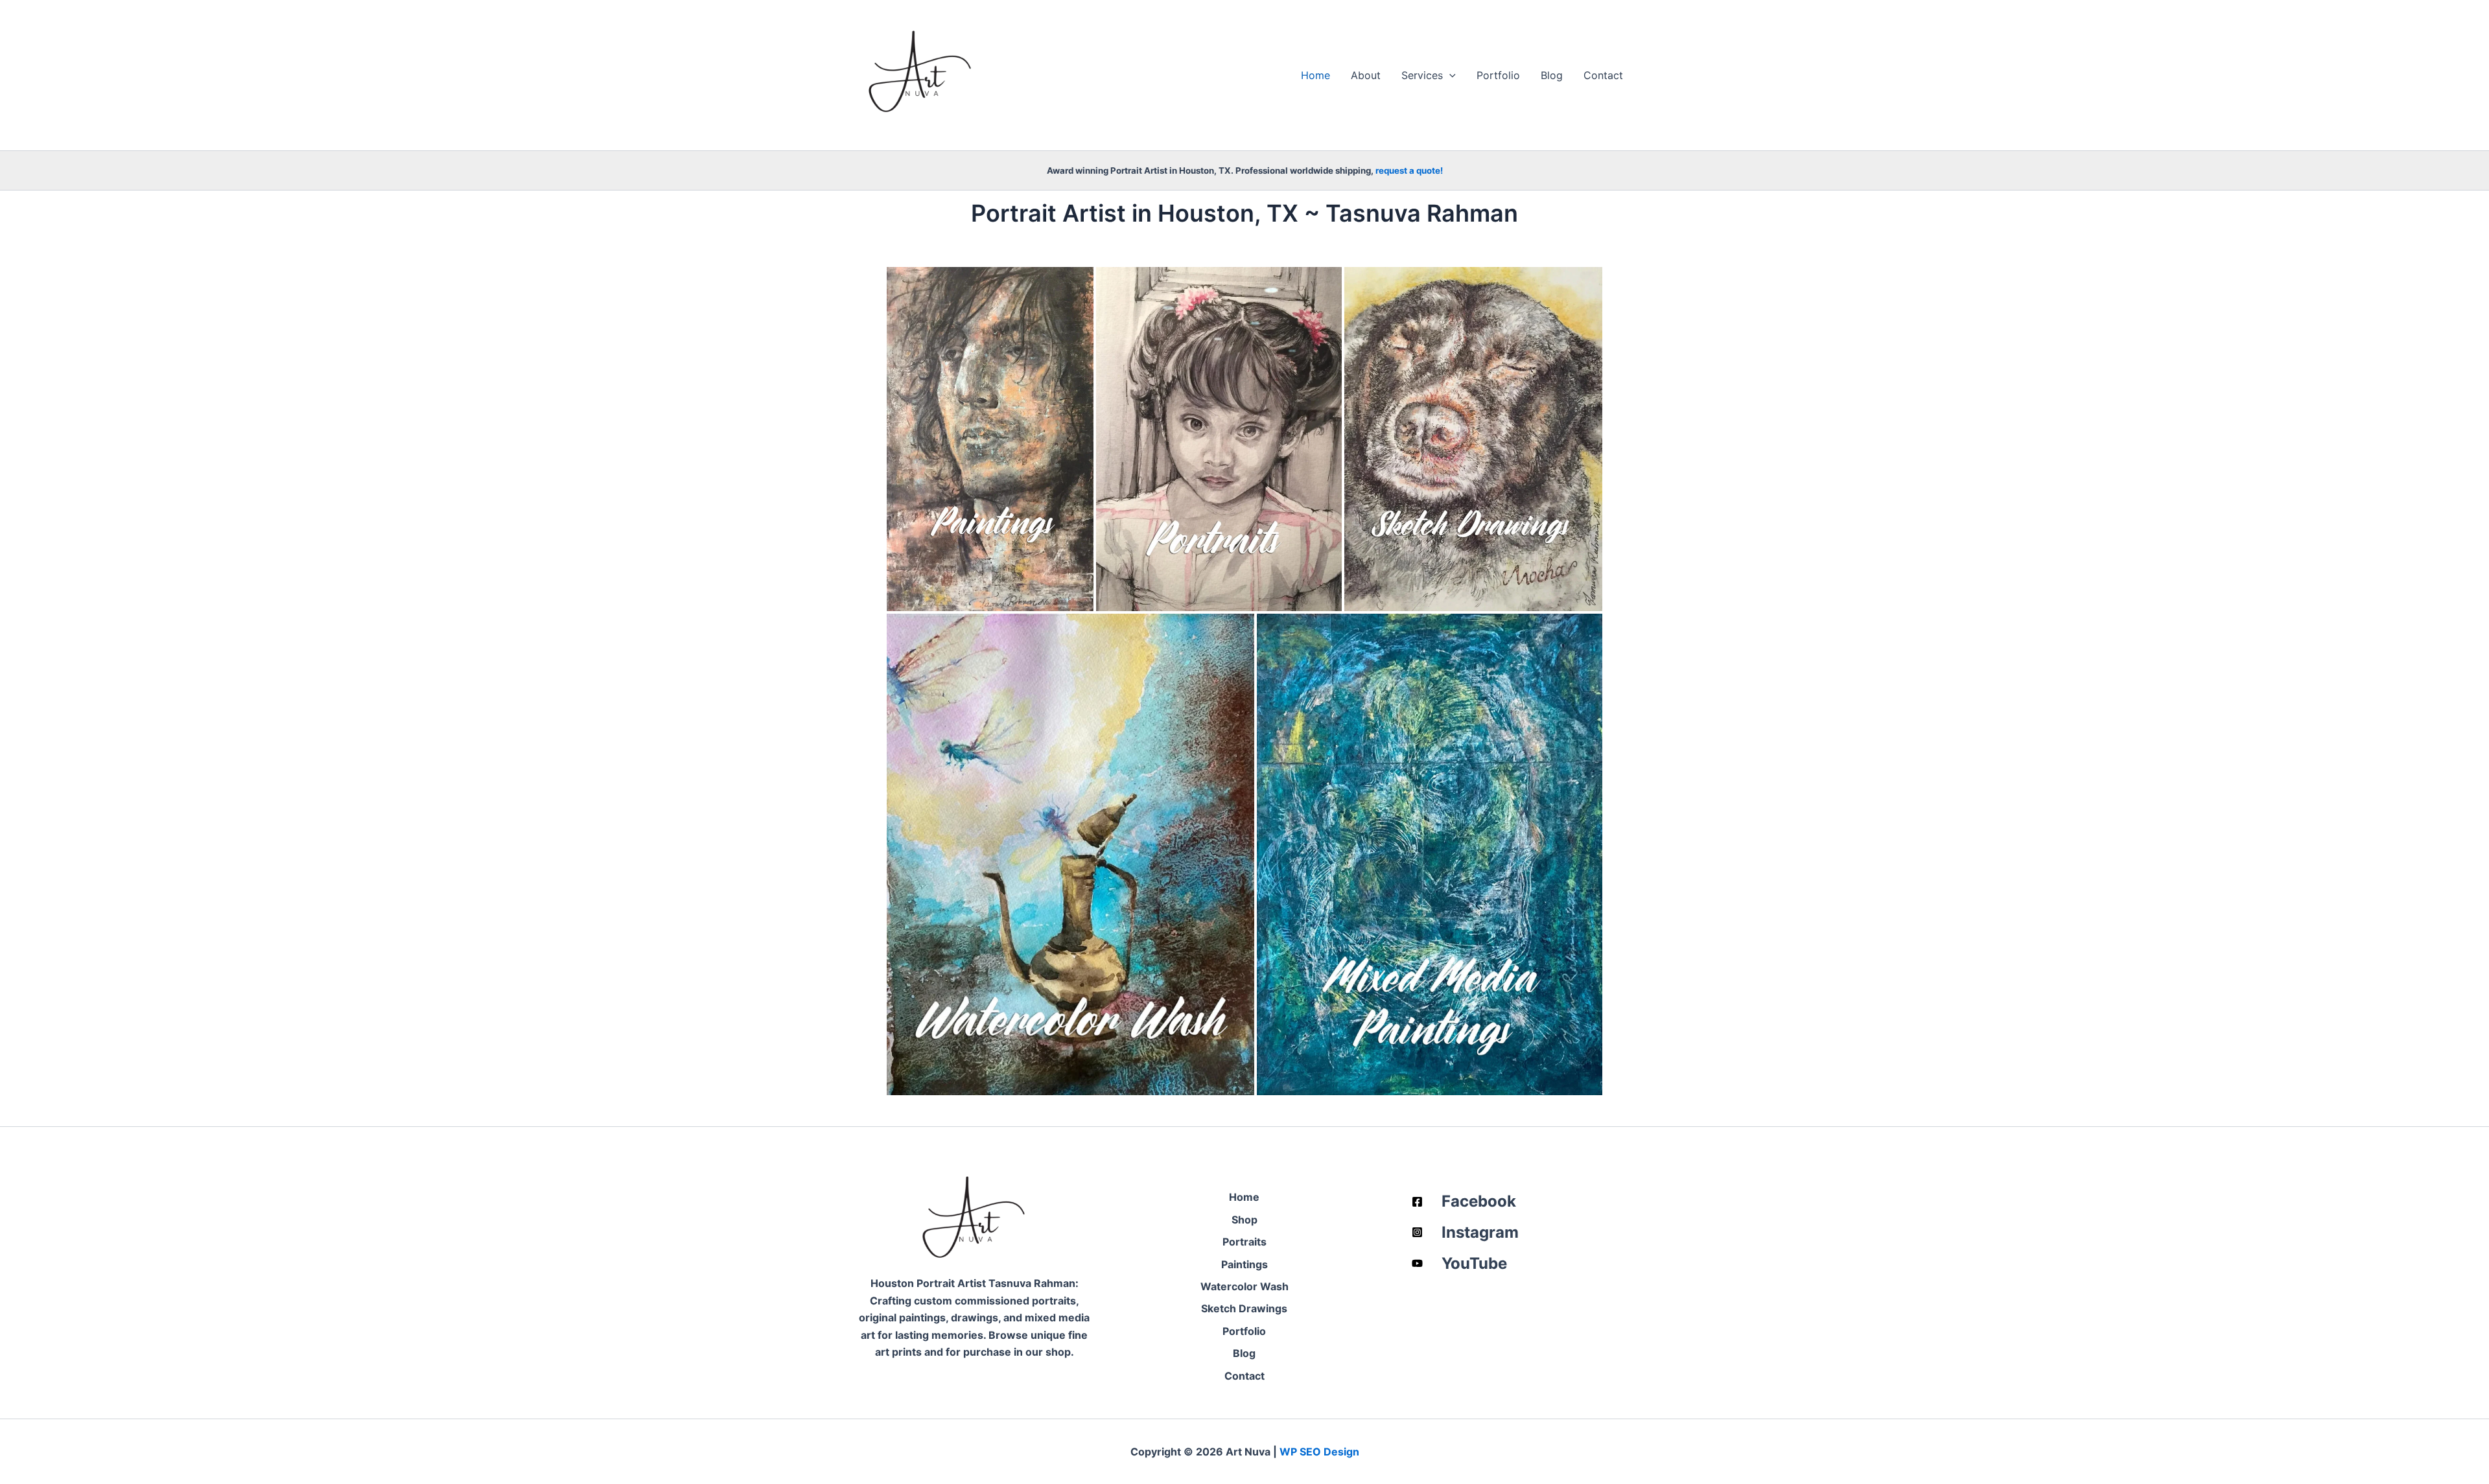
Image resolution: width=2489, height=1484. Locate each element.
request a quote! (1409, 170)
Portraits (1244, 1242)
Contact (1603, 75)
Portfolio (1498, 75)
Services (1422, 75)
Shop (1244, 1220)
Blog (1552, 75)
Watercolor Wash (1244, 1286)
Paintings (1244, 1264)
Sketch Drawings (1244, 1308)
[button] (1449, 75)
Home (1315, 75)
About (1366, 75)
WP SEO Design (1319, 1452)
